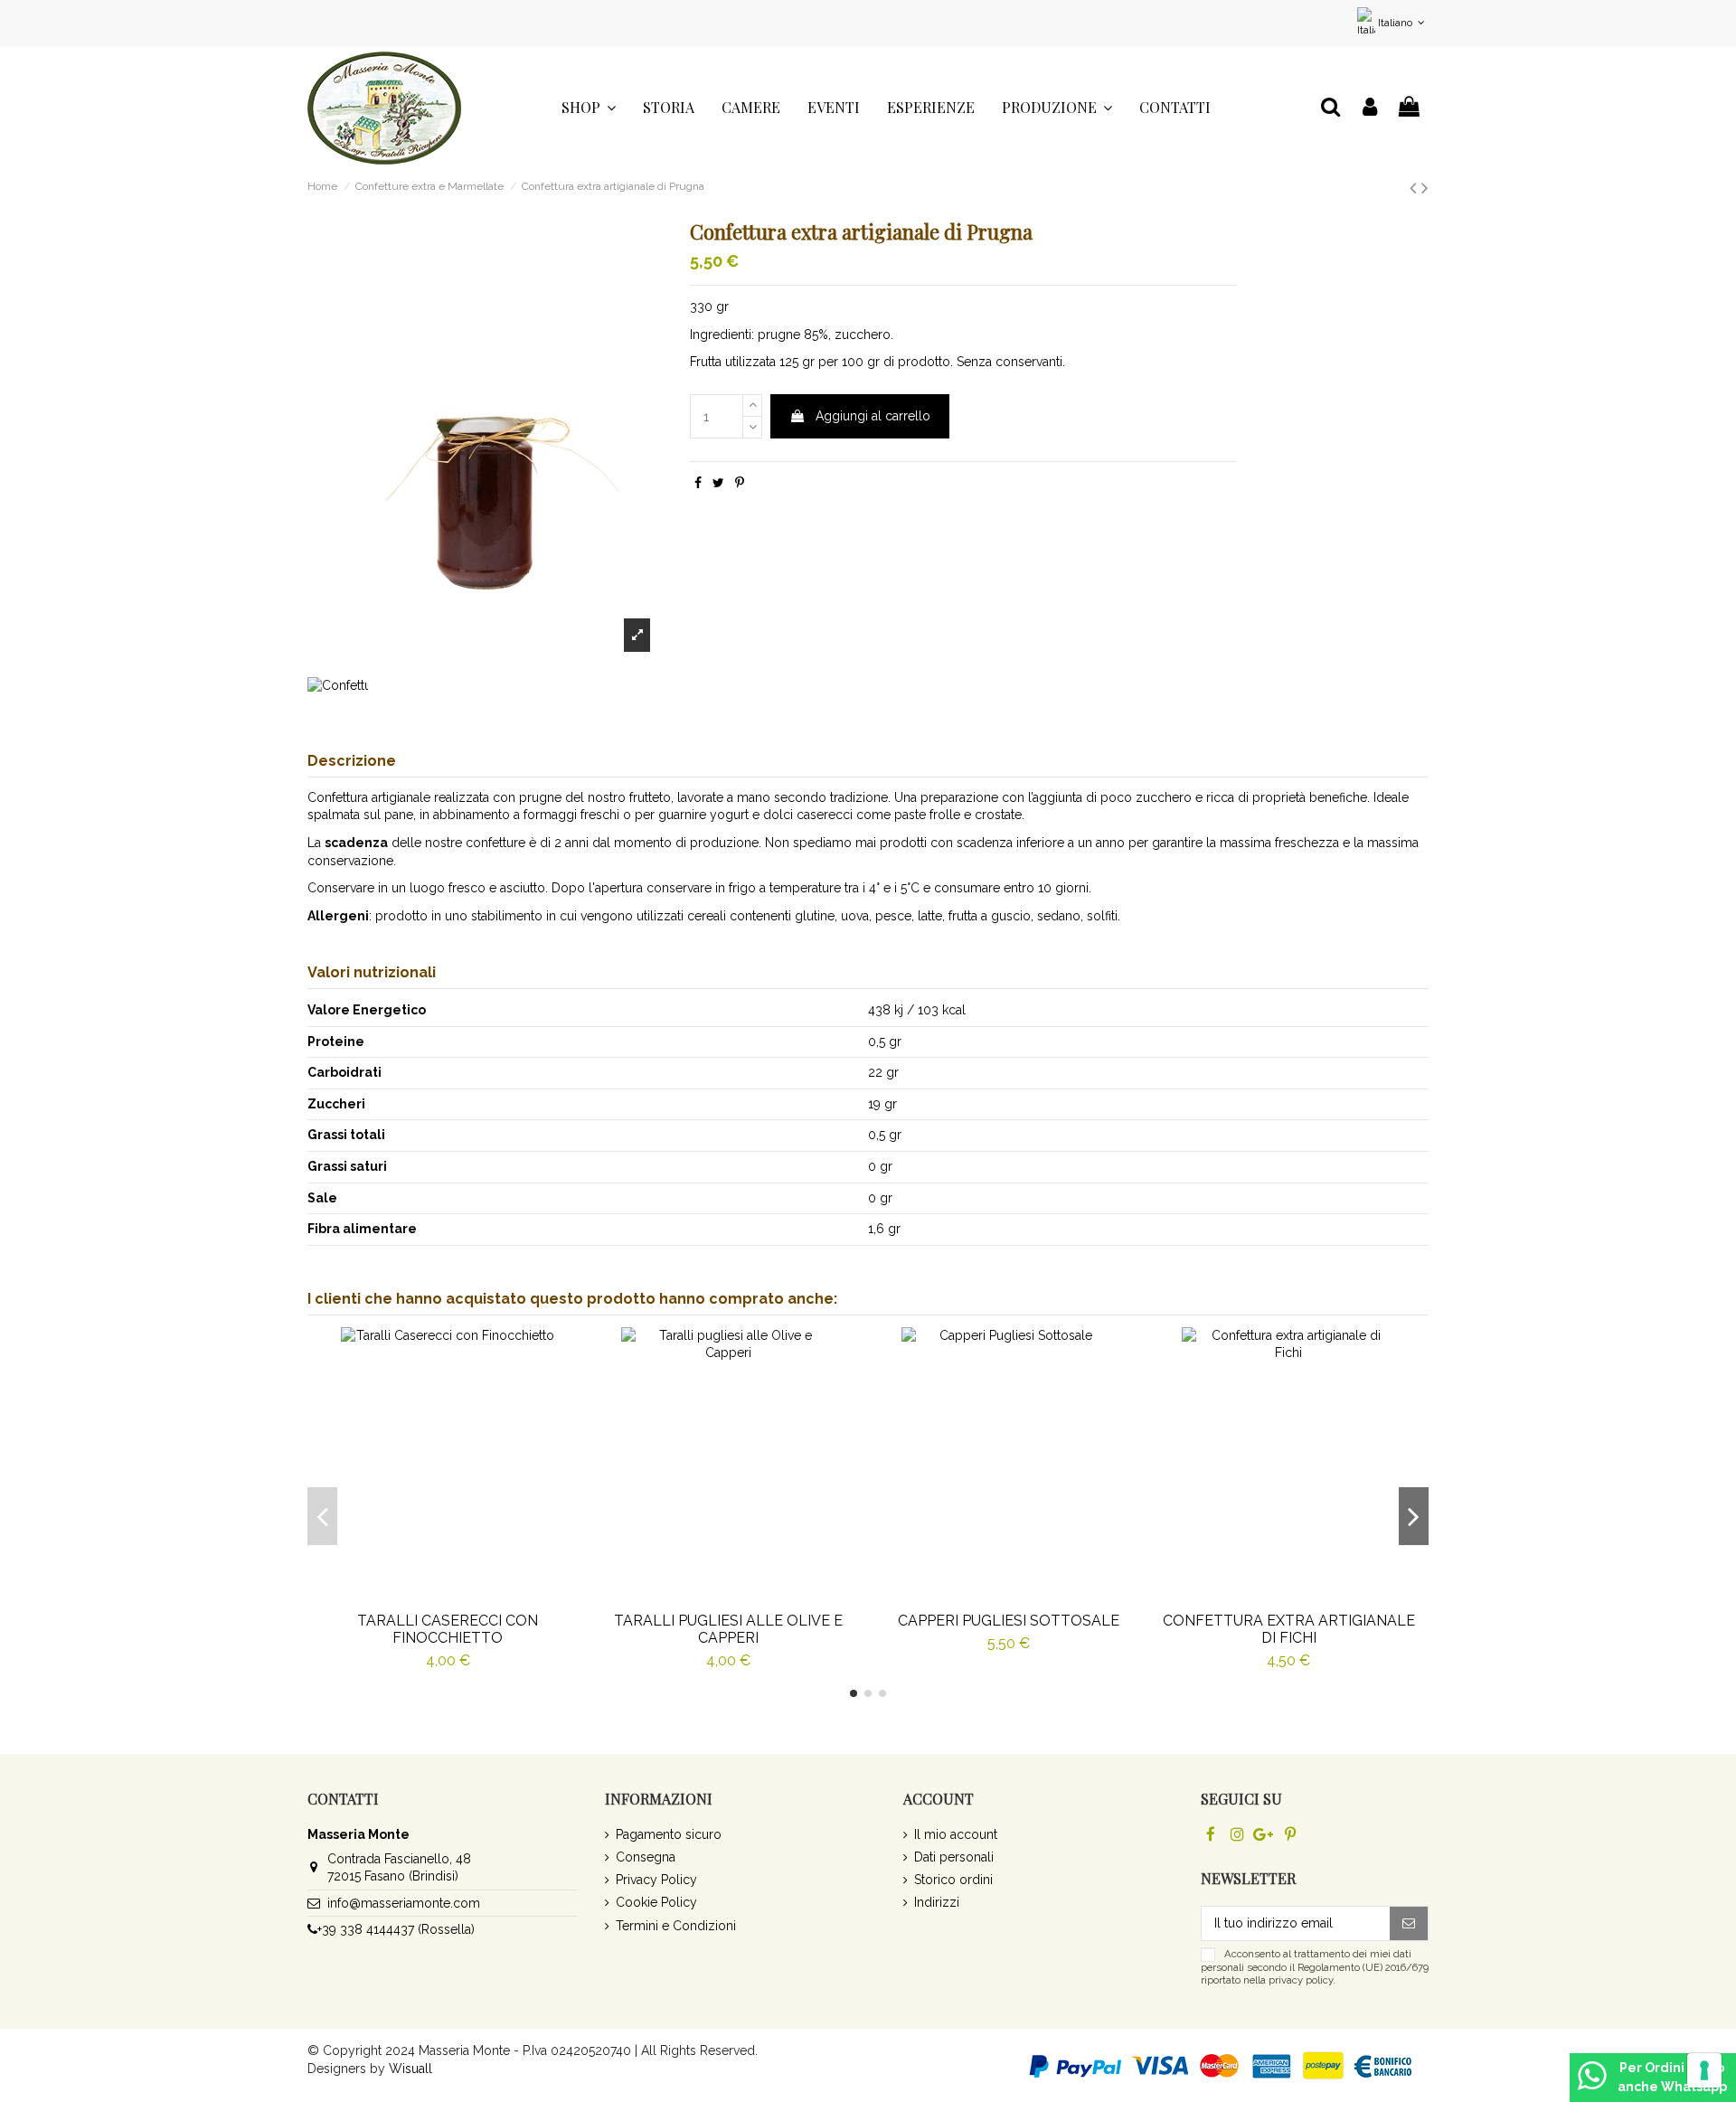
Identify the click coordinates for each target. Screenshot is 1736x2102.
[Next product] (1425, 188)
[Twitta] (718, 483)
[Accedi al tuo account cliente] (1370, 108)
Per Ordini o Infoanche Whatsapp (1672, 2077)
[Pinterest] (740, 483)
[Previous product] (1415, 188)
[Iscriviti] (1409, 1924)
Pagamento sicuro (669, 1834)
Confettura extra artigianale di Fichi (1289, 1629)
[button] (589, 108)
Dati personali (954, 1857)
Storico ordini (953, 1880)
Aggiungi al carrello (873, 416)
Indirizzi (937, 1902)
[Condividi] (698, 483)
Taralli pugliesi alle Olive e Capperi (728, 1629)
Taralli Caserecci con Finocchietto (448, 1629)
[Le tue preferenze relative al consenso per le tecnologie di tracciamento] (1704, 2070)
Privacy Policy (656, 1880)
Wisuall (410, 2069)
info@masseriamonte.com (404, 1903)
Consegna (646, 1857)
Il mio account (956, 1834)
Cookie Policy (656, 1902)
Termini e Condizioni (676, 1926)
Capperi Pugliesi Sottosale (1009, 1621)
